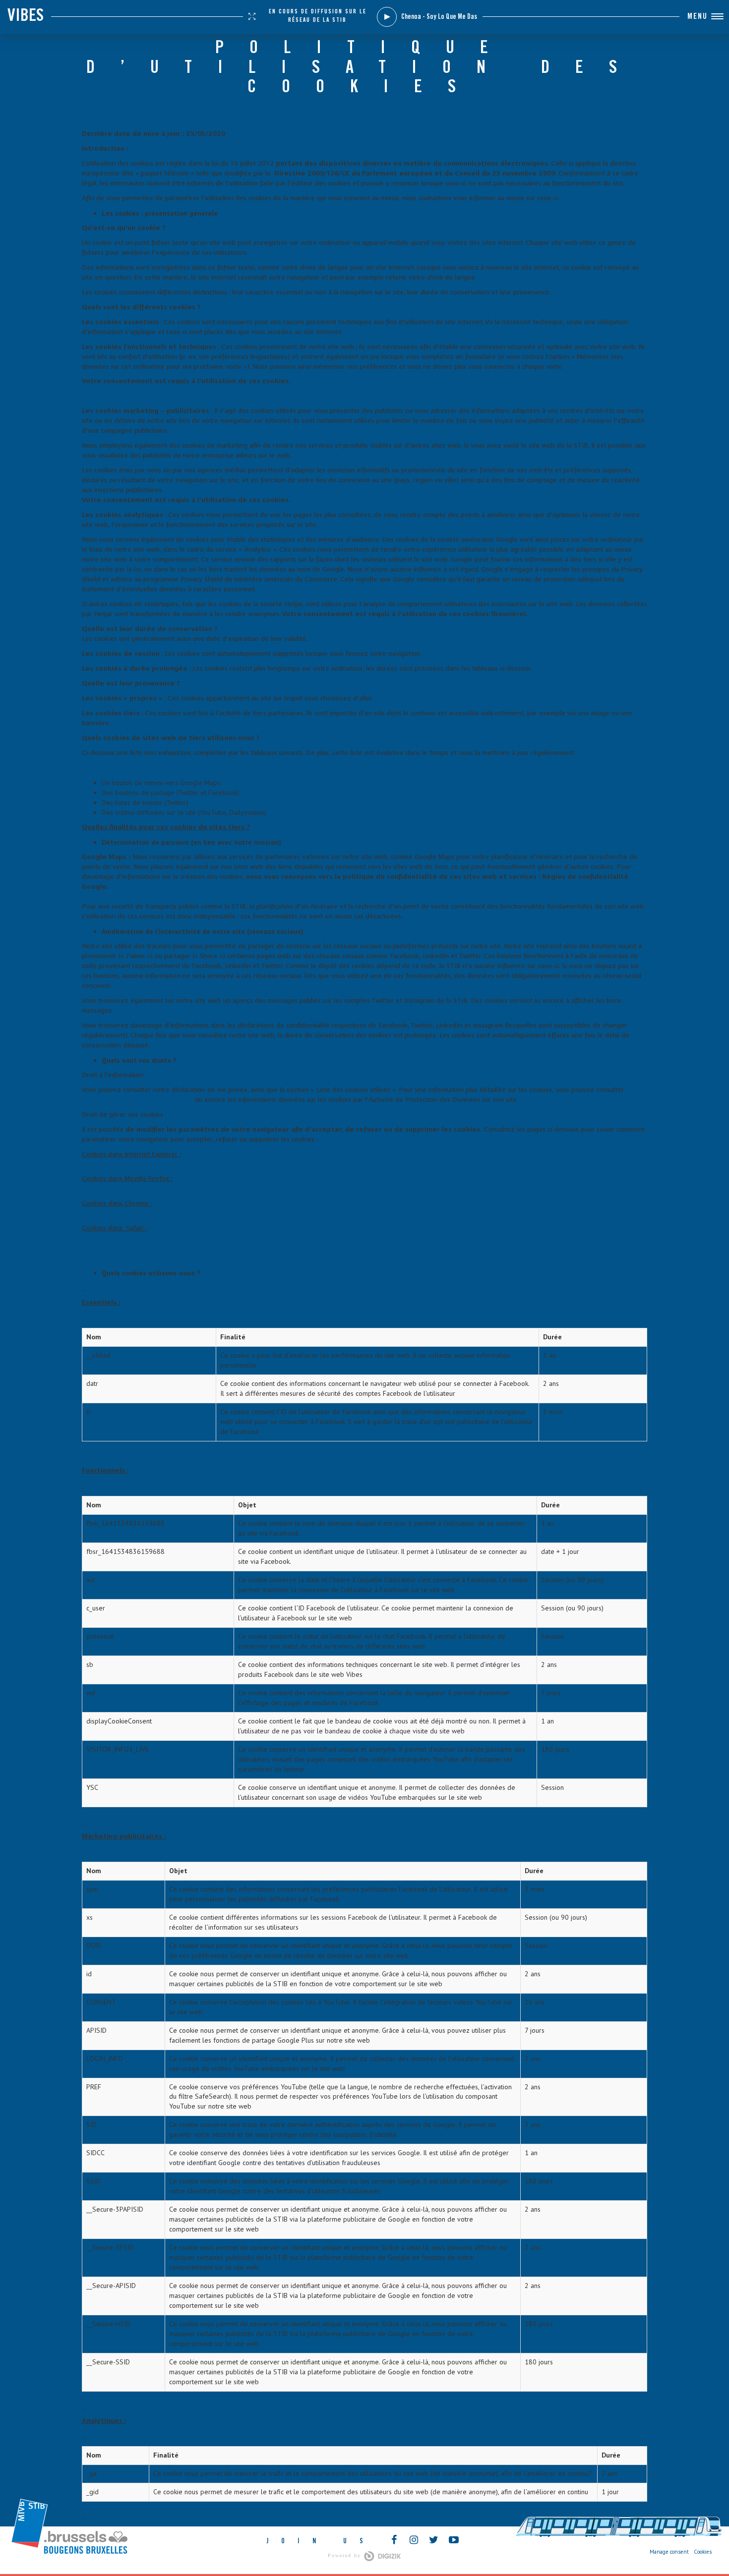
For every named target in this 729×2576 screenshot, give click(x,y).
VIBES (26, 17)
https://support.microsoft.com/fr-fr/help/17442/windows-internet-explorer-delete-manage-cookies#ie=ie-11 (270, 1169)
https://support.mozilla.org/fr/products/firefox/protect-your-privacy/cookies (215, 1194)
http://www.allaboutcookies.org (137, 1100)
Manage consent (669, 2552)
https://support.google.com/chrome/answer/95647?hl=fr (180, 1218)
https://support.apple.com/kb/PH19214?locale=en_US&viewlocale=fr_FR (302, 1228)
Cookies (703, 2552)
